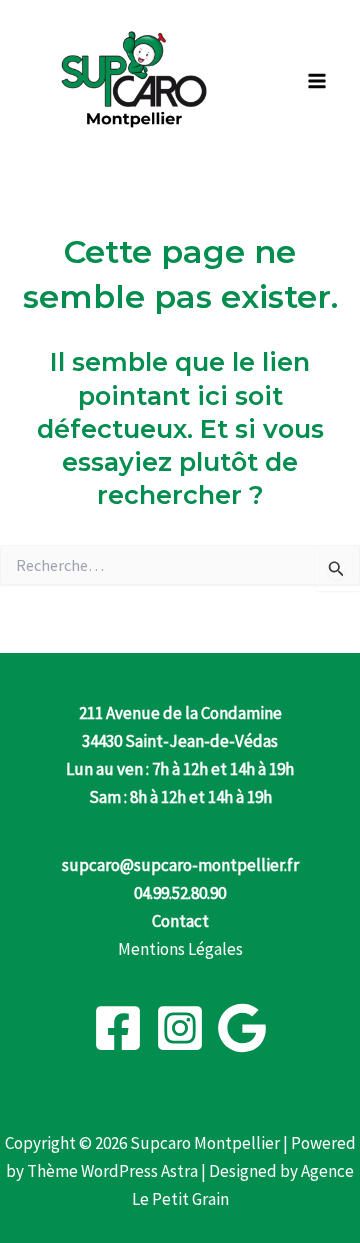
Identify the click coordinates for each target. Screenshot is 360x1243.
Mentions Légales (180, 949)
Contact (180, 921)
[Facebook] (118, 1028)
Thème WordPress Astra (112, 1171)
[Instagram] (180, 1028)
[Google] (242, 1028)
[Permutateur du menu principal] (318, 81)
